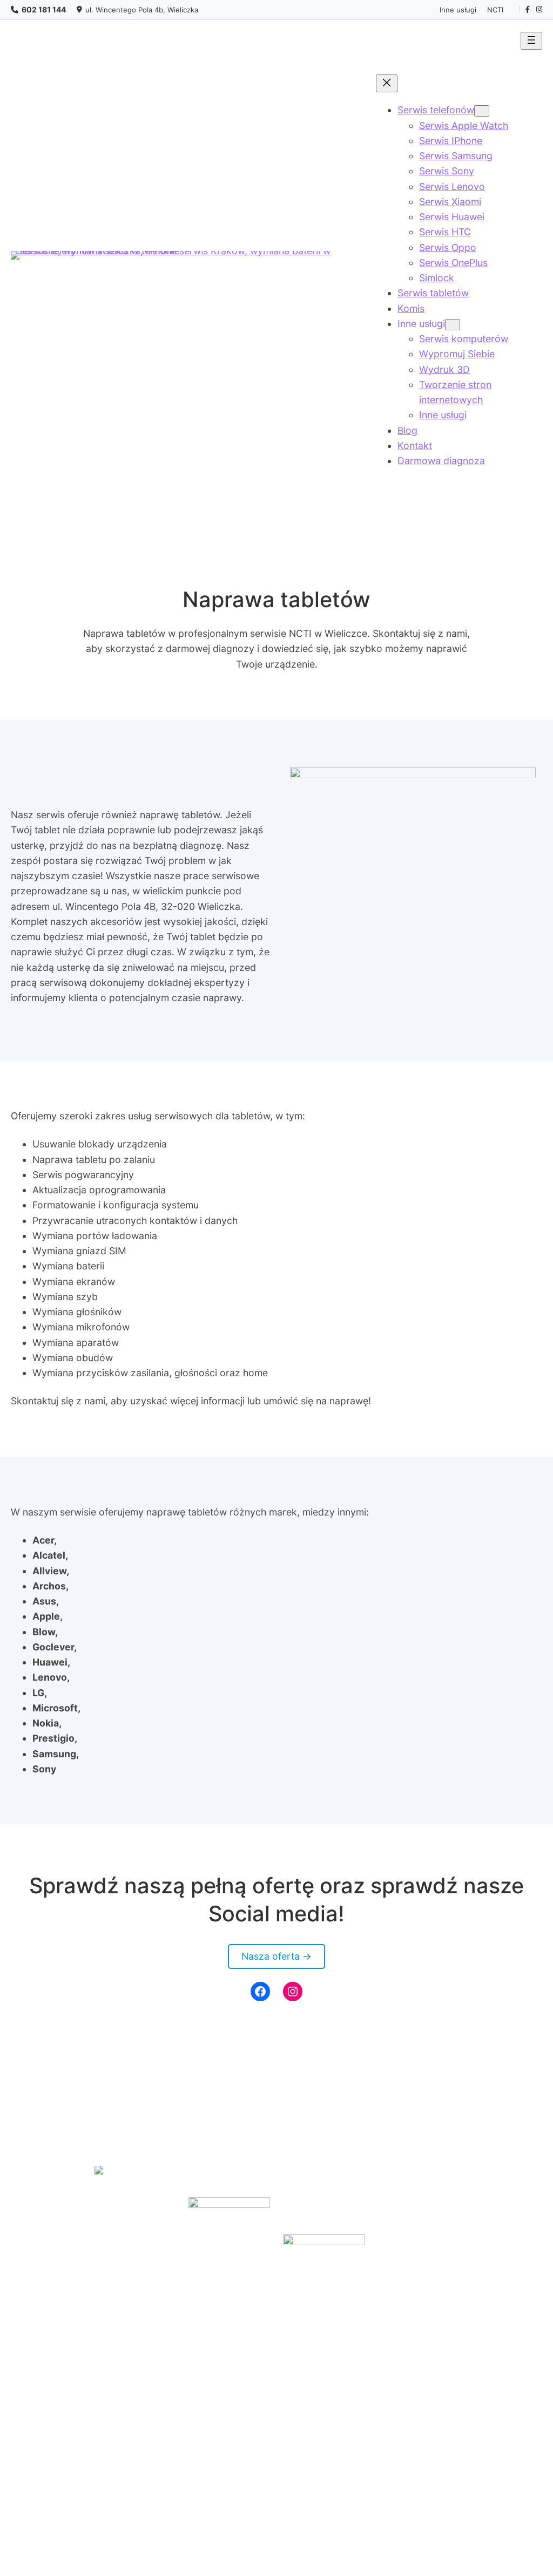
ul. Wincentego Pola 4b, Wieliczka (142, 10)
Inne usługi (458, 10)
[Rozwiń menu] (531, 41)
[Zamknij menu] (387, 83)
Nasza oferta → (276, 1956)
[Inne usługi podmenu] (453, 325)
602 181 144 (44, 9)
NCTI (495, 10)
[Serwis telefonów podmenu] (482, 111)
